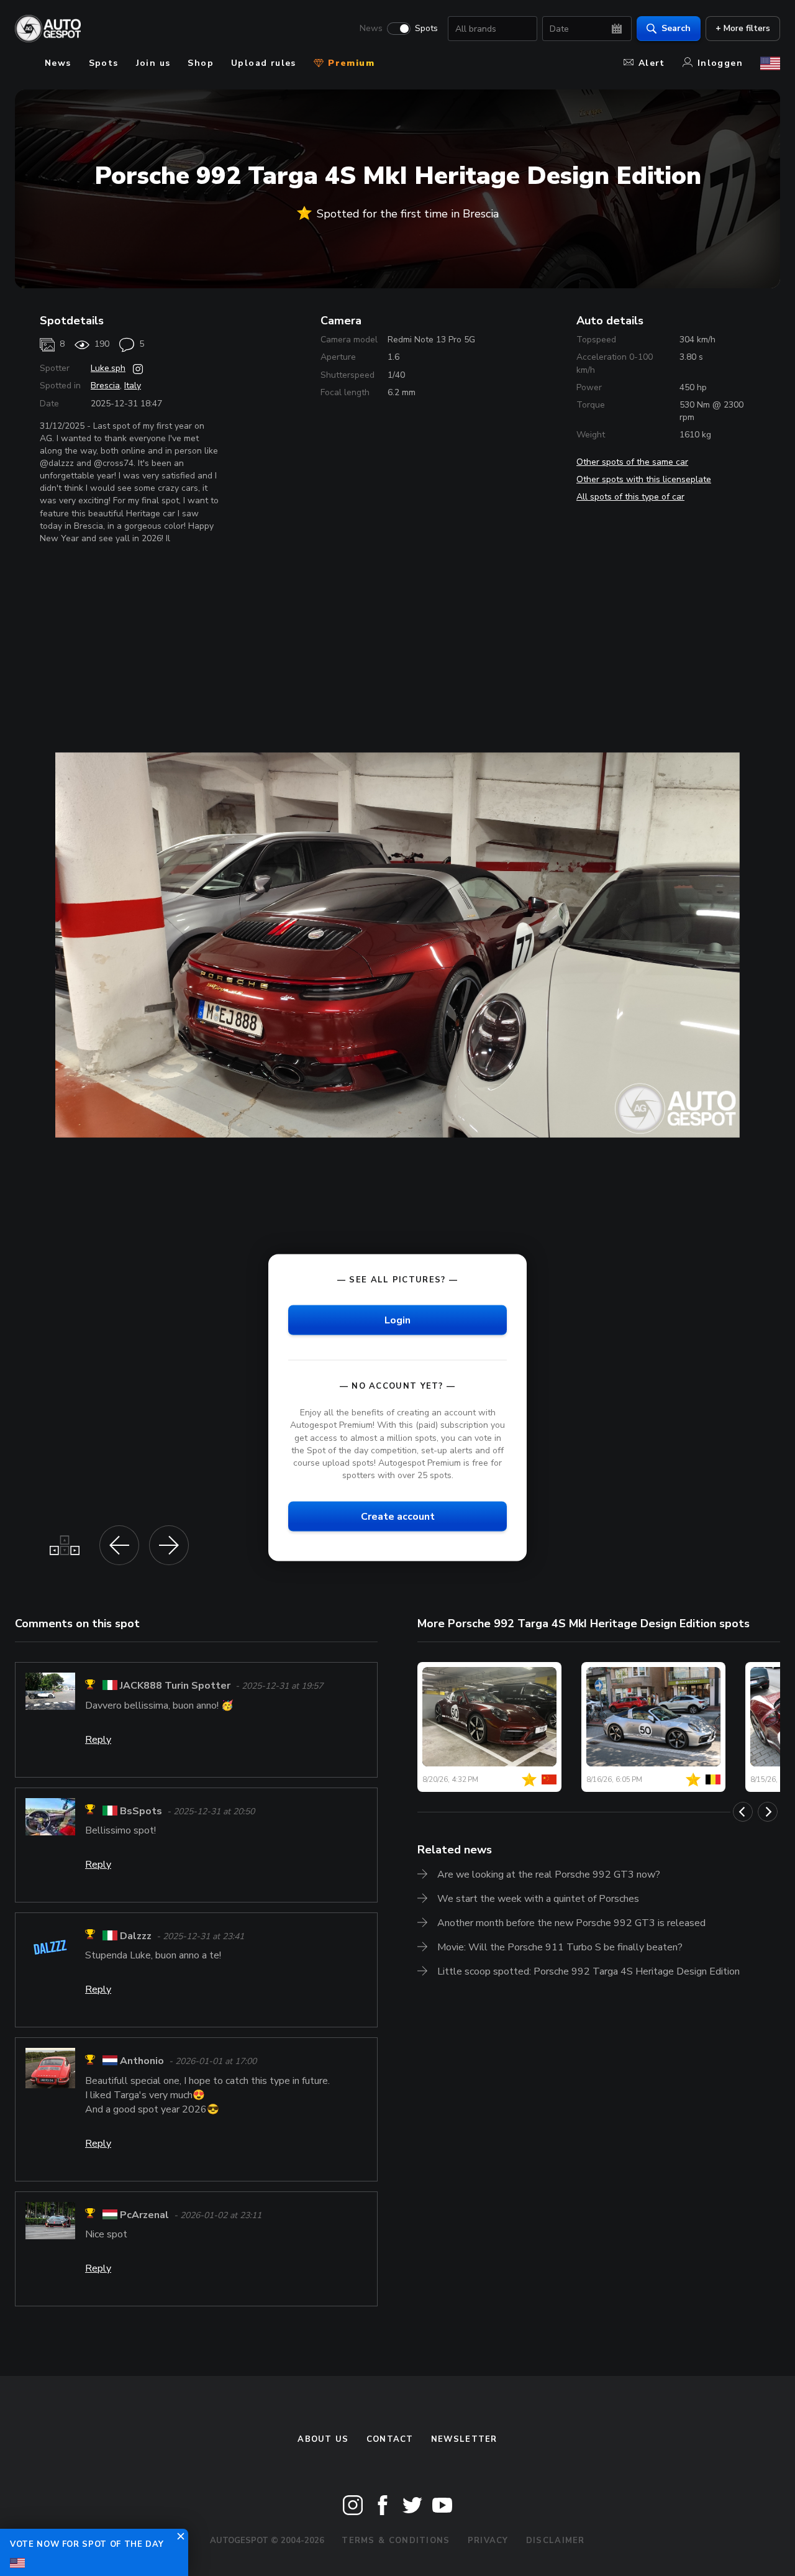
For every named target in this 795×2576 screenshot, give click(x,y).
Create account (398, 1517)
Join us (153, 63)
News (371, 29)
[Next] (768, 1812)
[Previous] (743, 1812)
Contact (390, 2439)
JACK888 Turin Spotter (175, 1686)
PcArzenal (144, 2215)
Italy (133, 386)
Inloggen (720, 63)
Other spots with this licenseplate (644, 479)
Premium (350, 63)
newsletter (464, 2439)
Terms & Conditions (396, 2541)
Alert (652, 63)
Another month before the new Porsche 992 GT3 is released (571, 1923)
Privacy (488, 2541)
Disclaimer (556, 2541)
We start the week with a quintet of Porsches (538, 1899)
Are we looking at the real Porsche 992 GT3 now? (549, 1875)
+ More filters (743, 28)
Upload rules (264, 63)
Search (676, 28)
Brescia (105, 386)
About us (323, 2439)
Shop (201, 63)
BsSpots (141, 1811)
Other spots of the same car (632, 462)
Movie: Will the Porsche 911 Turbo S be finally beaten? (560, 1947)
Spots (426, 29)
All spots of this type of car (630, 497)
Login (397, 1320)
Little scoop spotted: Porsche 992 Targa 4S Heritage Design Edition (588, 1971)
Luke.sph (108, 368)
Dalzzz (136, 1936)
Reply (98, 1740)
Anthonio (142, 2062)
